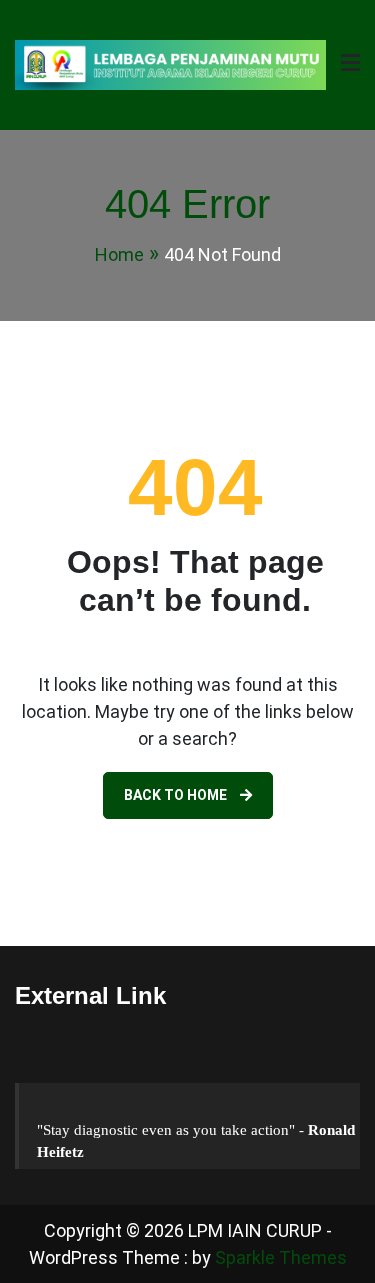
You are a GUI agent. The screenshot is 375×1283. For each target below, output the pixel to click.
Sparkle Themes (281, 1257)
